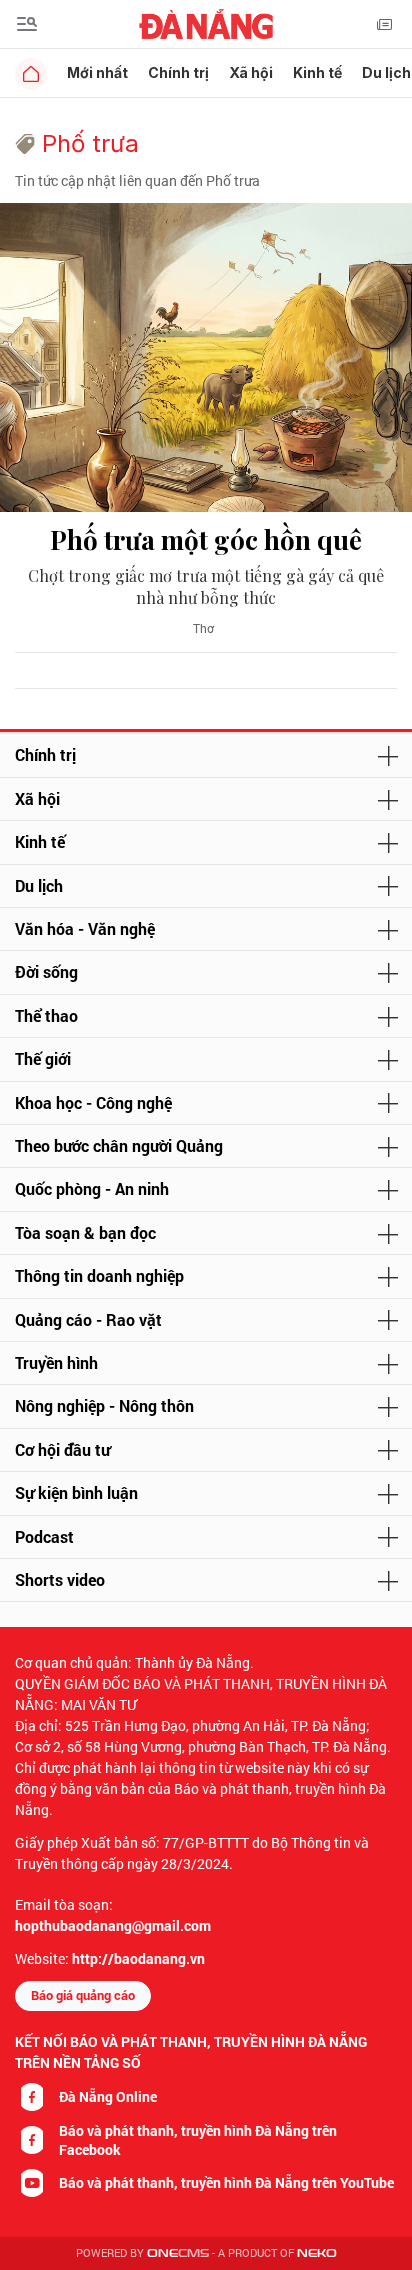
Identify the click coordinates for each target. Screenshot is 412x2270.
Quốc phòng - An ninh (92, 1188)
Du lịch (39, 885)
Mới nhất (97, 72)
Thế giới (43, 1058)
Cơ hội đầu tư (62, 1449)
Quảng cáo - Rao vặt (88, 1319)
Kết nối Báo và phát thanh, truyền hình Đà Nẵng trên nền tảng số (191, 2052)
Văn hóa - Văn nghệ (85, 928)
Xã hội (251, 72)
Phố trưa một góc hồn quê (206, 539)
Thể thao (46, 1015)
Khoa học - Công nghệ (93, 1102)
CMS (178, 2253)
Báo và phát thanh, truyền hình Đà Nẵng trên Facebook (198, 2140)
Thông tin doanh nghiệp (99, 1275)
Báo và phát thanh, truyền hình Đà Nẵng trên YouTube (226, 2182)
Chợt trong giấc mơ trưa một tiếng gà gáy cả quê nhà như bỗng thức (206, 586)
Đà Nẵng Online (108, 2096)
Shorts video (60, 1579)
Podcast (44, 1536)
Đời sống (46, 971)
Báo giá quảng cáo (83, 1995)
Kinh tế (317, 72)
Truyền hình (56, 1362)
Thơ (203, 628)
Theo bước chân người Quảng (119, 1145)
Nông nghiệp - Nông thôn (104, 1405)
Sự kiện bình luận (76, 1492)
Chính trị (178, 72)
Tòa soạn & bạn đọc (85, 1232)
